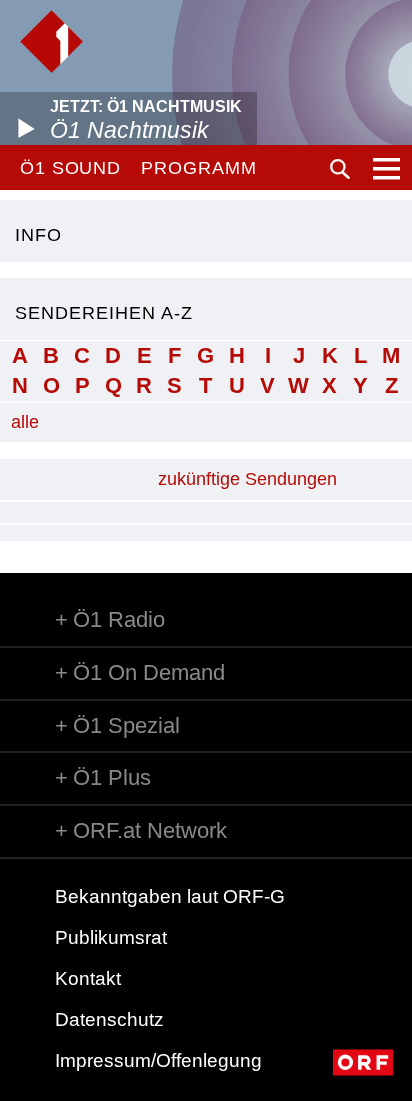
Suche (340, 169)
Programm (198, 168)
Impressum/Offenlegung (158, 1060)
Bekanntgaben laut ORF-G (170, 896)
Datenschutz (109, 1019)
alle (25, 422)
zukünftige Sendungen (247, 479)
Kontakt (88, 978)
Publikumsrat (111, 937)
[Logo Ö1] (51, 41)
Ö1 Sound (70, 168)
